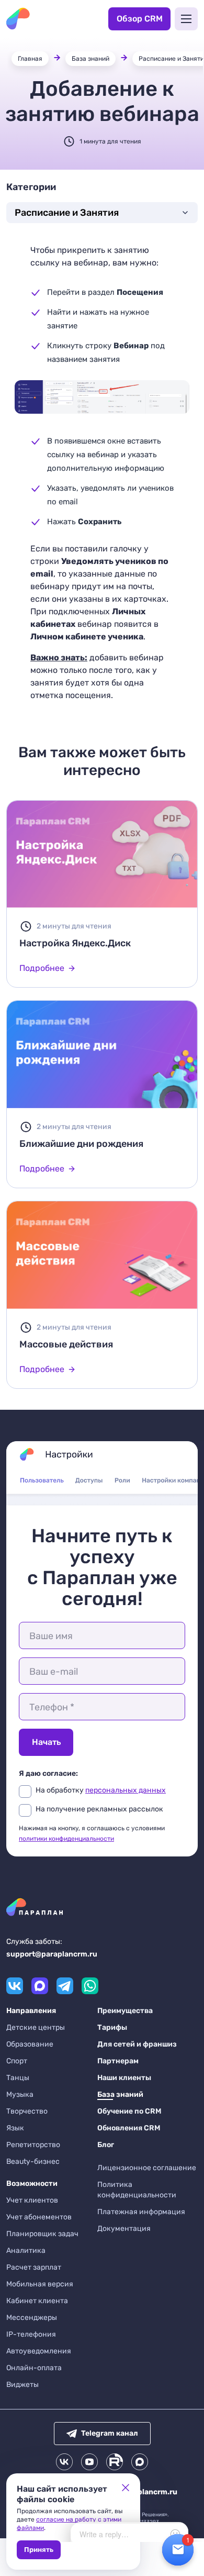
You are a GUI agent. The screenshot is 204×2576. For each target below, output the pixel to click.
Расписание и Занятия (67, 213)
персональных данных (126, 1790)
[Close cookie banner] (126, 2488)
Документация (124, 2229)
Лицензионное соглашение (147, 2168)
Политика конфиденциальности (137, 2190)
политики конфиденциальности (66, 1839)
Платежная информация (141, 2212)
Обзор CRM (140, 19)
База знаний (90, 59)
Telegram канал (110, 2433)
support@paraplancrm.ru (52, 1954)
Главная (30, 59)
